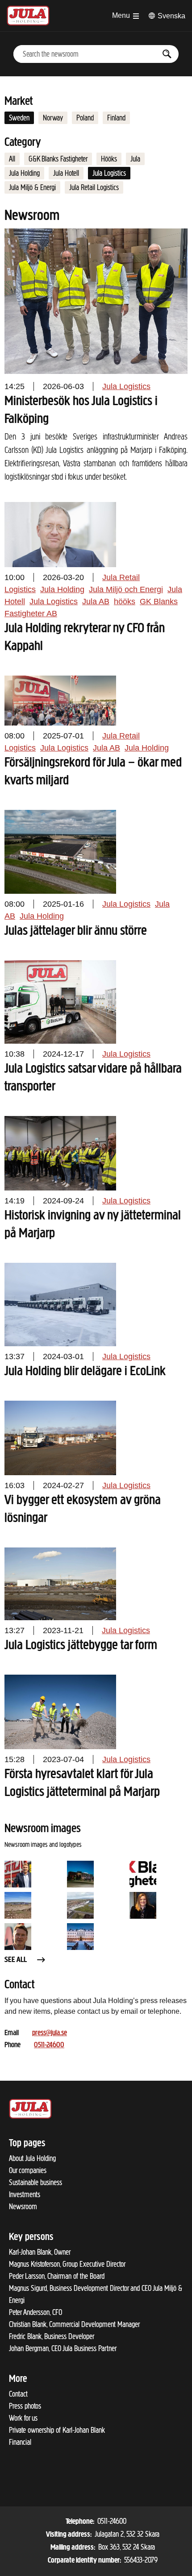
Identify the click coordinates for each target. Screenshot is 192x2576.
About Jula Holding (32, 2158)
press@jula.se (50, 2033)
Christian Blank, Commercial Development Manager (74, 2324)
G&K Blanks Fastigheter (58, 159)
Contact (18, 2394)
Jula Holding (24, 173)
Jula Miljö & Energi (32, 187)
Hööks (109, 159)
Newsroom (23, 2207)
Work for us (23, 2418)
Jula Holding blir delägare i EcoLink (85, 1372)
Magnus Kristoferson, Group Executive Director (67, 2264)
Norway (53, 118)
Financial (20, 2442)
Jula (135, 159)
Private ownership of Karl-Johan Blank (57, 2430)
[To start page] (28, 16)
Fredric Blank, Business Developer (52, 2336)
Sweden (19, 118)
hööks (125, 601)
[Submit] (167, 54)
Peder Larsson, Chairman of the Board (57, 2276)
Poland (85, 118)
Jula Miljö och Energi (126, 589)
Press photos (25, 2406)
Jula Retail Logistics (94, 187)
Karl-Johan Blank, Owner (40, 2252)
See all (16, 1960)
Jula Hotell (66, 173)
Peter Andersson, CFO (35, 2312)
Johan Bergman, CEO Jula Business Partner (63, 2348)
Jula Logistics (109, 173)
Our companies (28, 2170)
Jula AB (96, 601)
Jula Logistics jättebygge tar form (81, 1646)
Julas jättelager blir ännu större (76, 931)
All (12, 159)
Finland (116, 118)
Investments (25, 2194)
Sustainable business (35, 2182)
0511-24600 (49, 2045)
